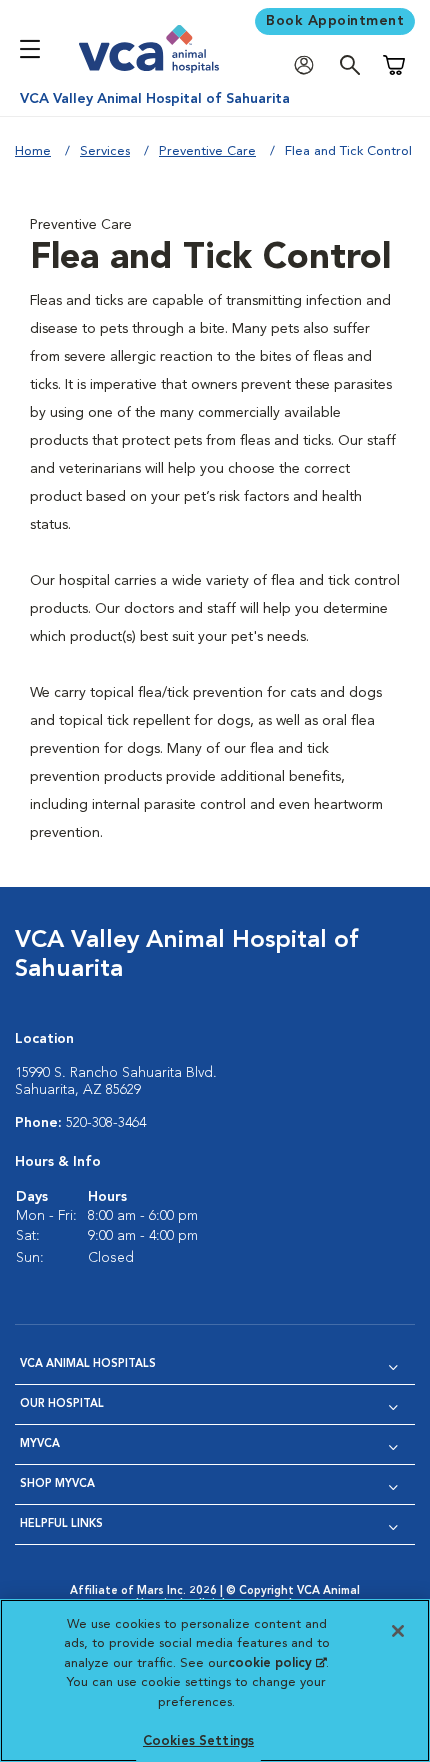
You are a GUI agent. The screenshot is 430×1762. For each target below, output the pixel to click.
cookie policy (277, 1663)
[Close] (398, 1631)
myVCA (40, 1444)
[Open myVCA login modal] (309, 65)
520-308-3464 (106, 1123)
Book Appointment (335, 21)
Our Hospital (62, 1404)
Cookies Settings (198, 1741)
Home (33, 151)
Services (105, 151)
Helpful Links (61, 1524)
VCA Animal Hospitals (88, 1364)
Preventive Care (207, 151)
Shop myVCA (57, 1484)
